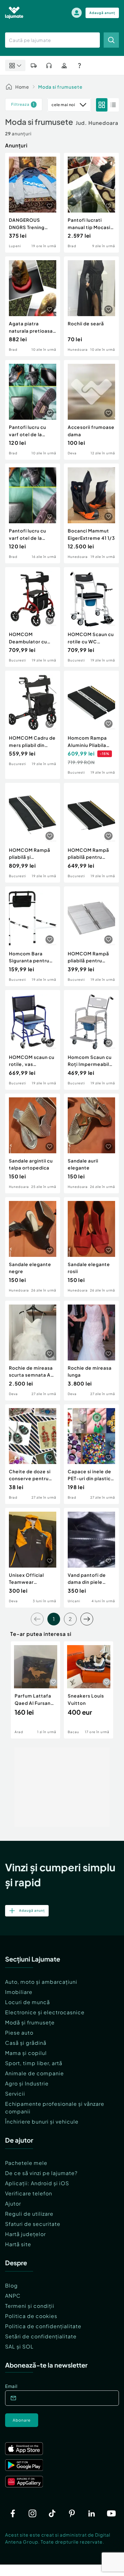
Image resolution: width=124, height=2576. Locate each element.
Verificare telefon (29, 2193)
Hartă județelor (25, 2234)
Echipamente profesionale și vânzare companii (55, 2108)
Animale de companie (34, 2073)
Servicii (15, 2094)
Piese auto (19, 2033)
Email (11, 2386)
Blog (11, 2285)
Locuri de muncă (28, 2002)
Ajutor (13, 2203)
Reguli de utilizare (29, 2214)
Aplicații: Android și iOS (37, 2183)
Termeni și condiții (30, 2306)
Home (22, 87)
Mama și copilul (26, 2053)
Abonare (22, 2420)
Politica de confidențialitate (43, 2326)
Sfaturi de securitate (33, 2224)
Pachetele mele (26, 2163)
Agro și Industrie (27, 2083)
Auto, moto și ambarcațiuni (41, 1982)
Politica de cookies (31, 2316)
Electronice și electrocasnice (45, 2012)
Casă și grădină (26, 2043)
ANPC (13, 2296)
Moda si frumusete (60, 87)
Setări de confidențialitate (41, 2336)
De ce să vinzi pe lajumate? (41, 2173)
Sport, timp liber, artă (34, 2063)
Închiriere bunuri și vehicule (42, 2122)
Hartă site (18, 2244)
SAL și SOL (19, 2346)
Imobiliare (19, 1992)
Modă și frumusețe (30, 2022)
